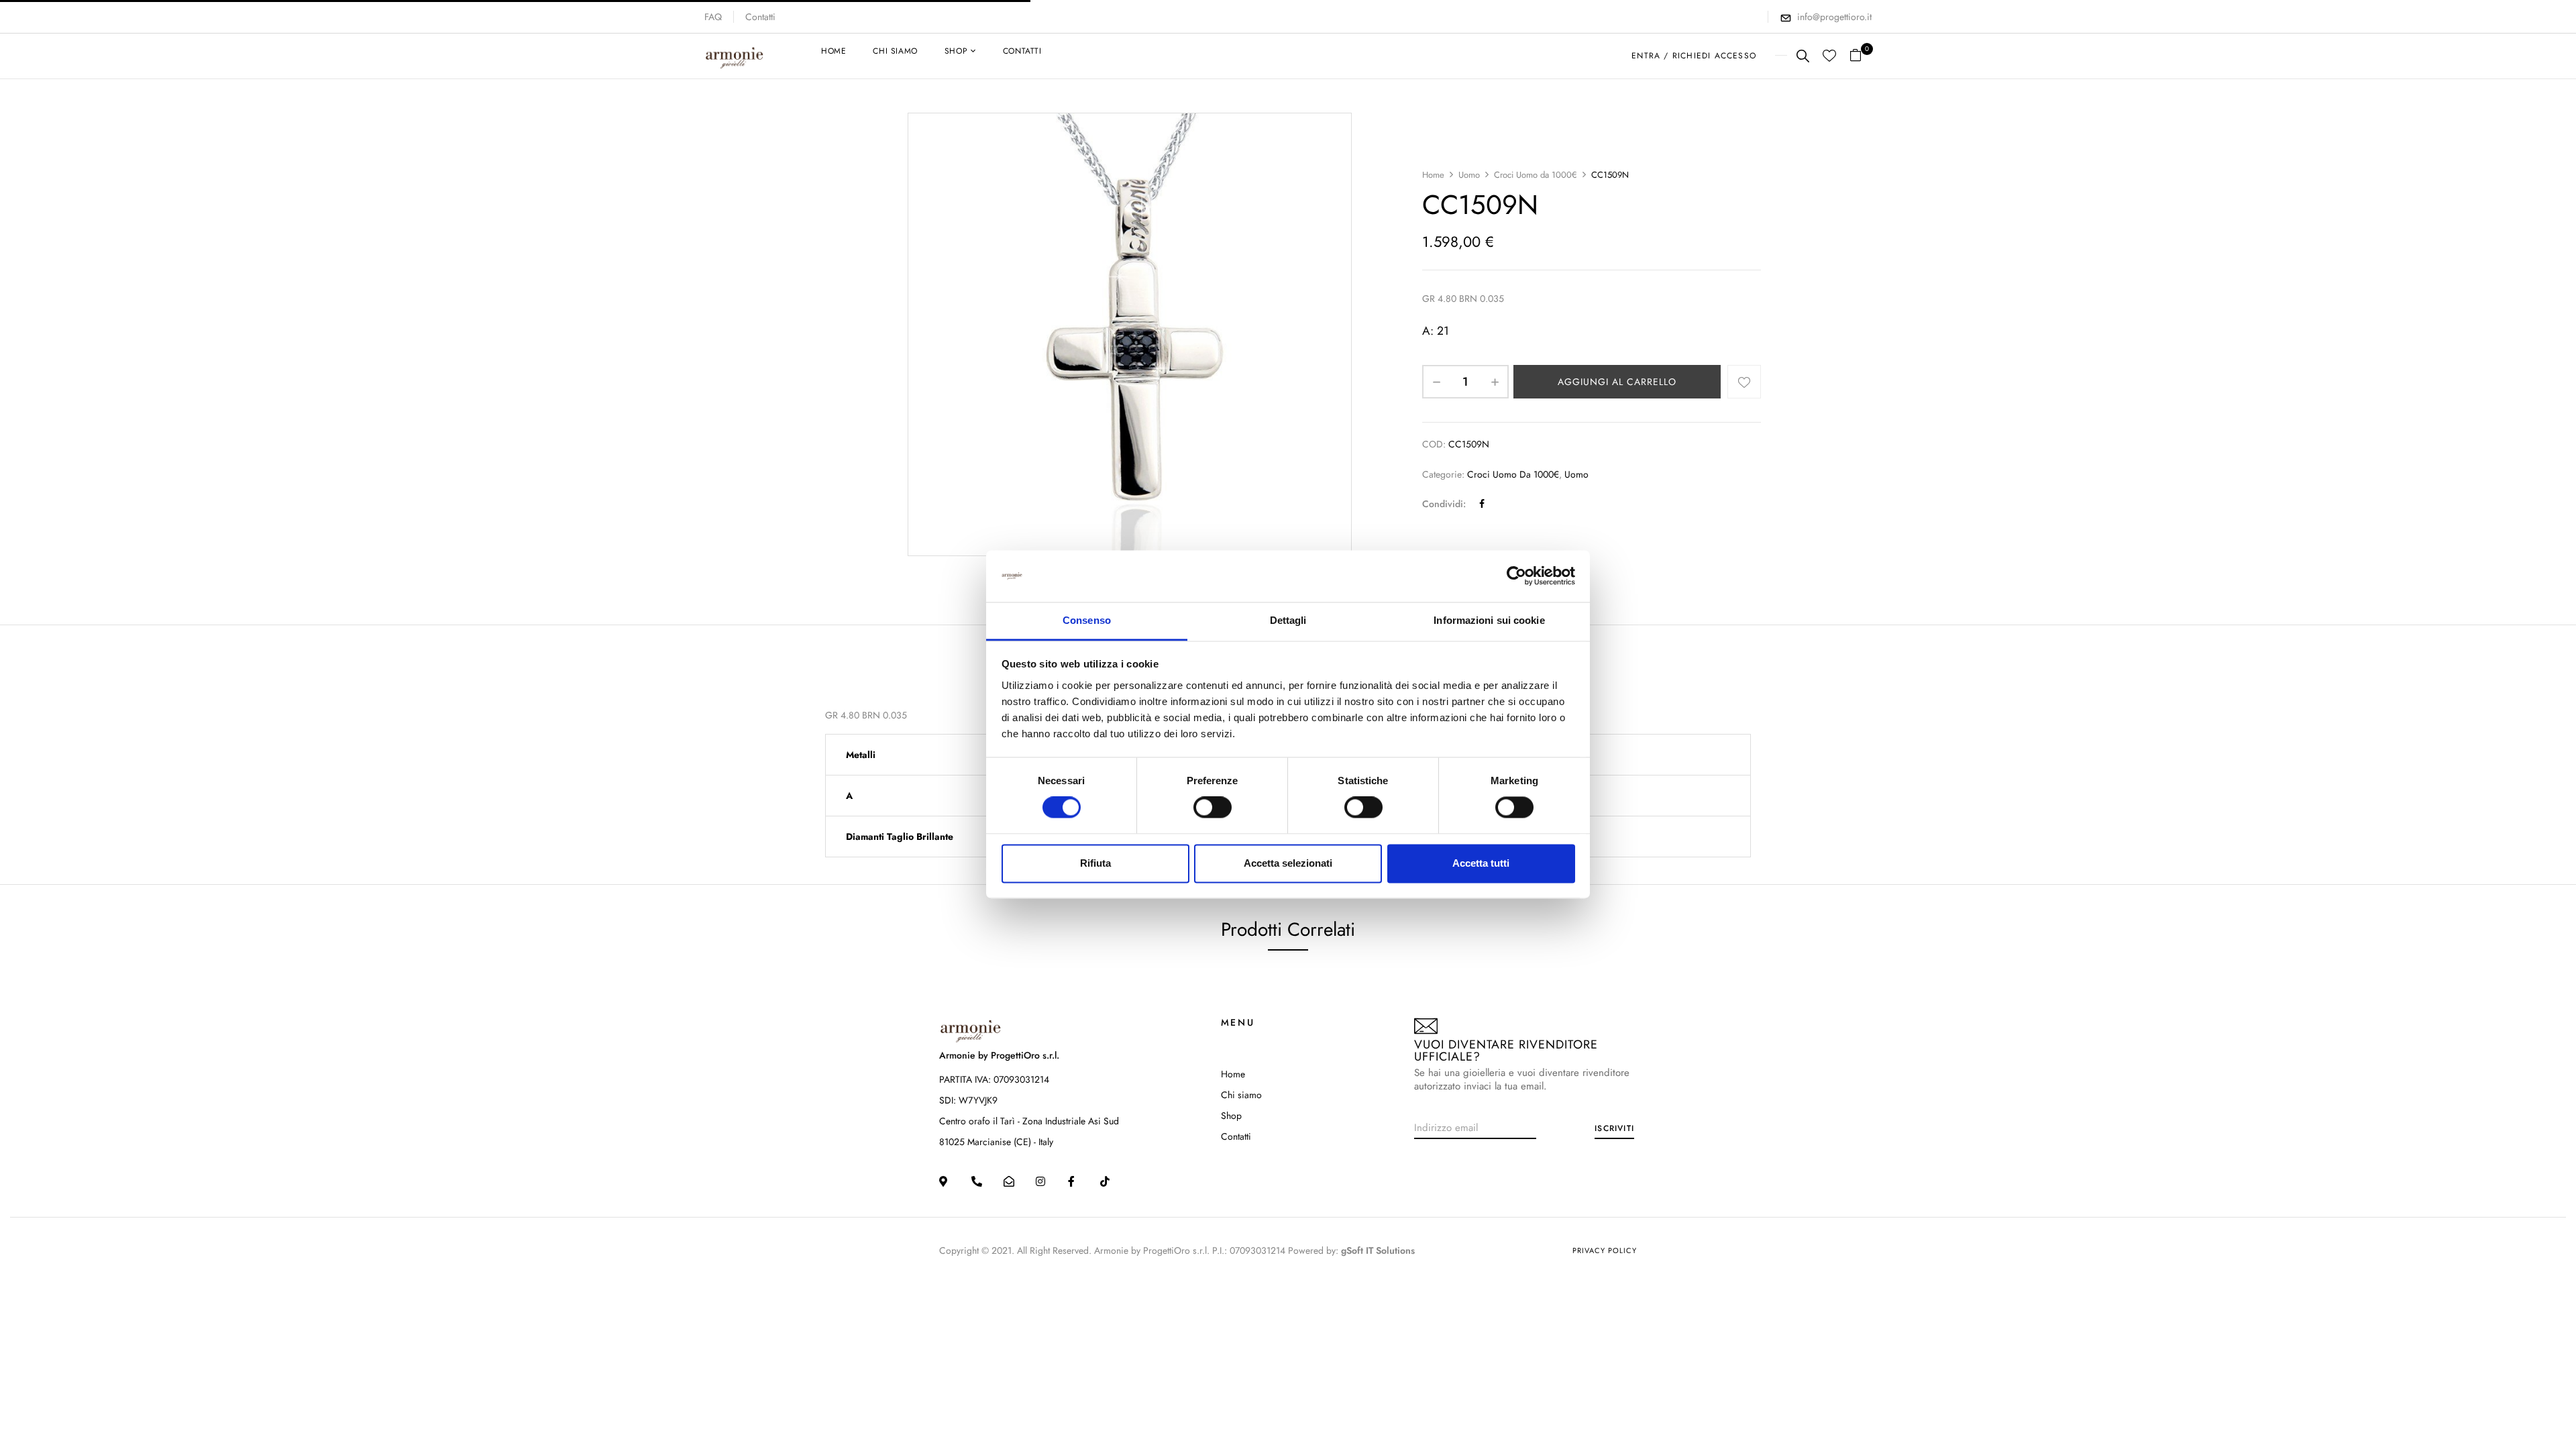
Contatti (760, 17)
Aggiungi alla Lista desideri (1744, 382)
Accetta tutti (1481, 863)
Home (1433, 175)
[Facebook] (1482, 504)
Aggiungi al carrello (1617, 382)
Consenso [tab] (1087, 620)
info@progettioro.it (1834, 17)
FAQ (713, 17)
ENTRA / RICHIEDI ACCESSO (1694, 56)
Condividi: (1444, 504)
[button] (1861, 56)
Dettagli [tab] (1288, 620)
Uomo (1469, 175)
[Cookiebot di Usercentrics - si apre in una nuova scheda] (1516, 576)
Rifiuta (1095, 863)
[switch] (1213, 808)
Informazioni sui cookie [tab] (1489, 620)
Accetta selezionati (1288, 863)
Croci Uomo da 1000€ (1536, 175)
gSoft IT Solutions (1378, 1250)
